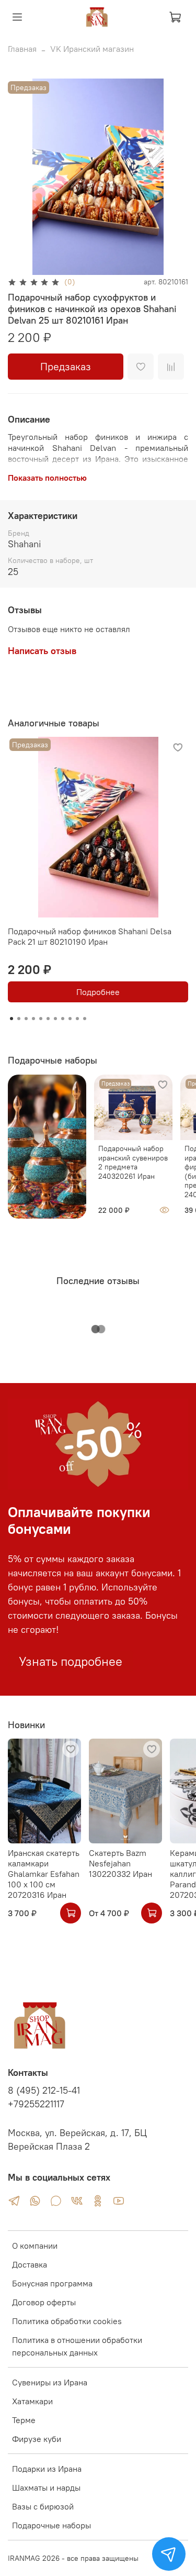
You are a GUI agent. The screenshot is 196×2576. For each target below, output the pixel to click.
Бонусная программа (52, 2283)
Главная (22, 49)
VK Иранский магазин (92, 49)
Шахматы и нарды (46, 2487)
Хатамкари (32, 2401)
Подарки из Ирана (47, 2469)
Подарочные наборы (51, 2525)
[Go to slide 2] (19, 1019)
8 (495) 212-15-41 (44, 2091)
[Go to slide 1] (11, 1019)
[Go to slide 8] (63, 1019)
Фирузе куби (37, 2439)
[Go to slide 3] (26, 1019)
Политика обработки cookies (67, 2321)
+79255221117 (36, 2104)
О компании (35, 2246)
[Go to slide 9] (70, 1019)
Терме (24, 2420)
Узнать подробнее (71, 1661)
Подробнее (98, 992)
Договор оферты (44, 2302)
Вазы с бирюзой (43, 2506)
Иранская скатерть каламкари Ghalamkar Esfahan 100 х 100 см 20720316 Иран (44, 1874)
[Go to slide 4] (33, 1019)
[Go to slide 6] (48, 1019)
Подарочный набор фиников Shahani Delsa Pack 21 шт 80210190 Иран (90, 936)
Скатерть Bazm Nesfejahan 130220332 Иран (120, 1863)
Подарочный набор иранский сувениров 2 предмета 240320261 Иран (133, 1162)
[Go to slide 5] (41, 1019)
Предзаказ (66, 366)
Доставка (30, 2264)
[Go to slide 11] (85, 1019)
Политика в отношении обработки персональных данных (77, 2346)
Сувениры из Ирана (50, 2382)
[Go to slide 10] (77, 1019)
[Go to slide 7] (55, 1019)
